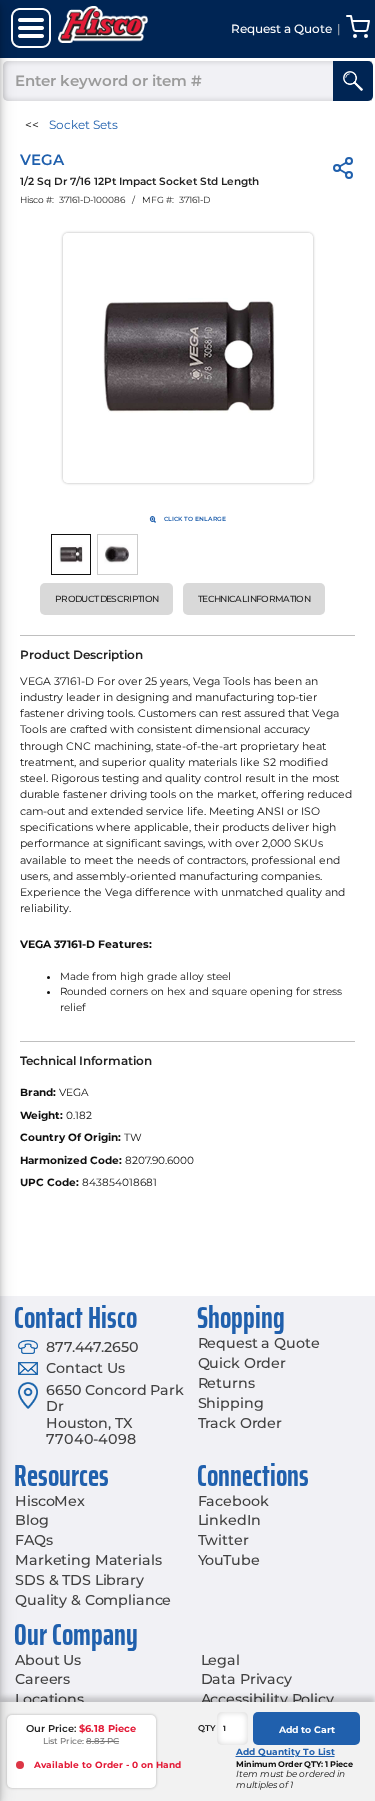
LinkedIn (229, 1520)
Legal (220, 1660)
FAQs (33, 1540)
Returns (226, 1383)
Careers (42, 1679)
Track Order (240, 1423)
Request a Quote (259, 1343)
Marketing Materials (88, 1560)
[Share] (343, 171)
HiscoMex (50, 1501)
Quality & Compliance (93, 1600)
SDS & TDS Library (79, 1580)
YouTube (229, 1560)
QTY (207, 1728)
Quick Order (242, 1363)
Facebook (233, 1501)
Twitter (223, 1540)
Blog (31, 1520)
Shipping (231, 1403)
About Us (48, 1660)
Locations (49, 1699)
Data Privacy (246, 1679)
